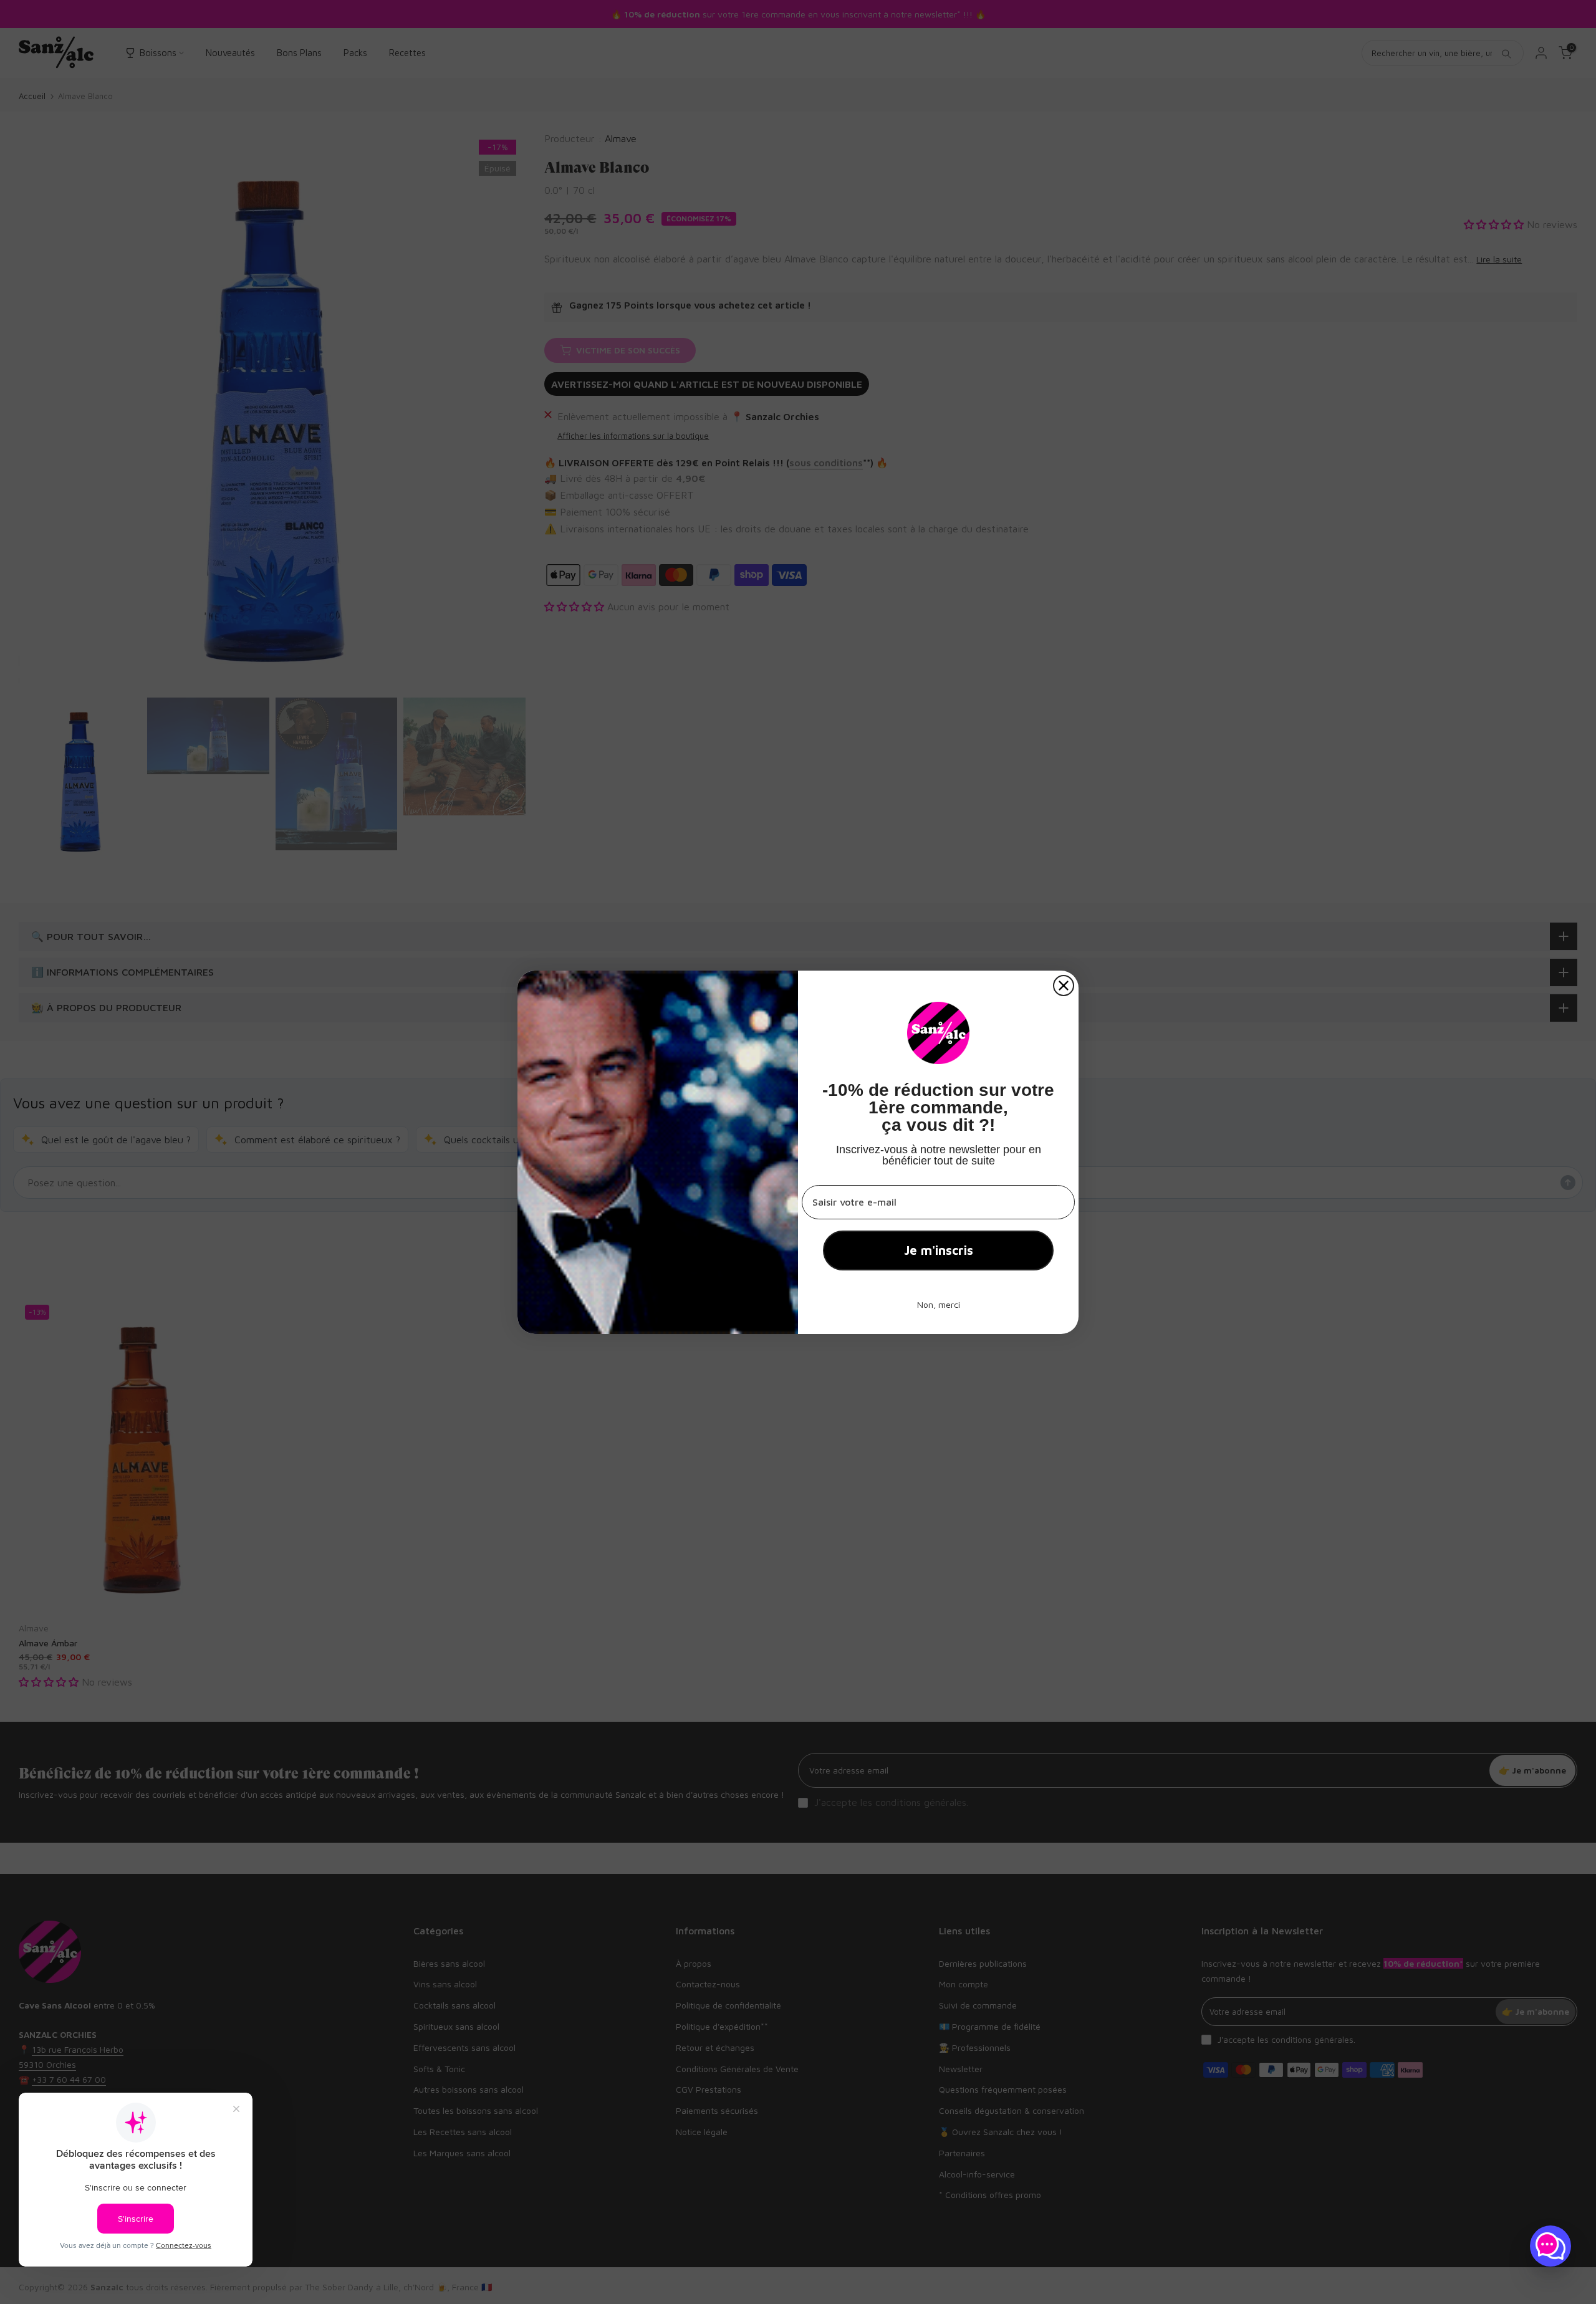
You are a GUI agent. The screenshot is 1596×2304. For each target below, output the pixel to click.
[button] (1550, 2246)
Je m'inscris (939, 1250)
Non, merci (939, 1304)
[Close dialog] (1064, 986)
